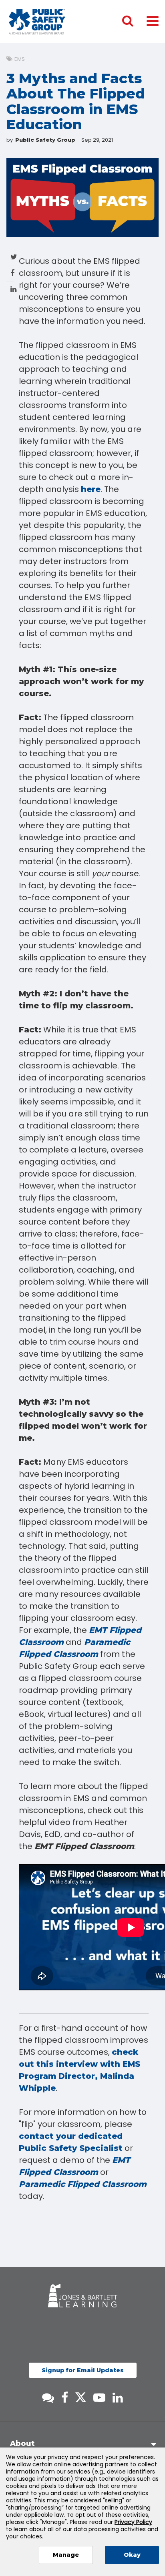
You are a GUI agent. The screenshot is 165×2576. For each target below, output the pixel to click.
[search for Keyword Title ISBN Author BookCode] (134, 22)
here (91, 489)
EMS (20, 59)
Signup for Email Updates (83, 2370)
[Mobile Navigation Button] (153, 21)
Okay (132, 2555)
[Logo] (37, 22)
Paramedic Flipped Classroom (83, 2184)
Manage (66, 2555)
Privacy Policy (133, 2522)
